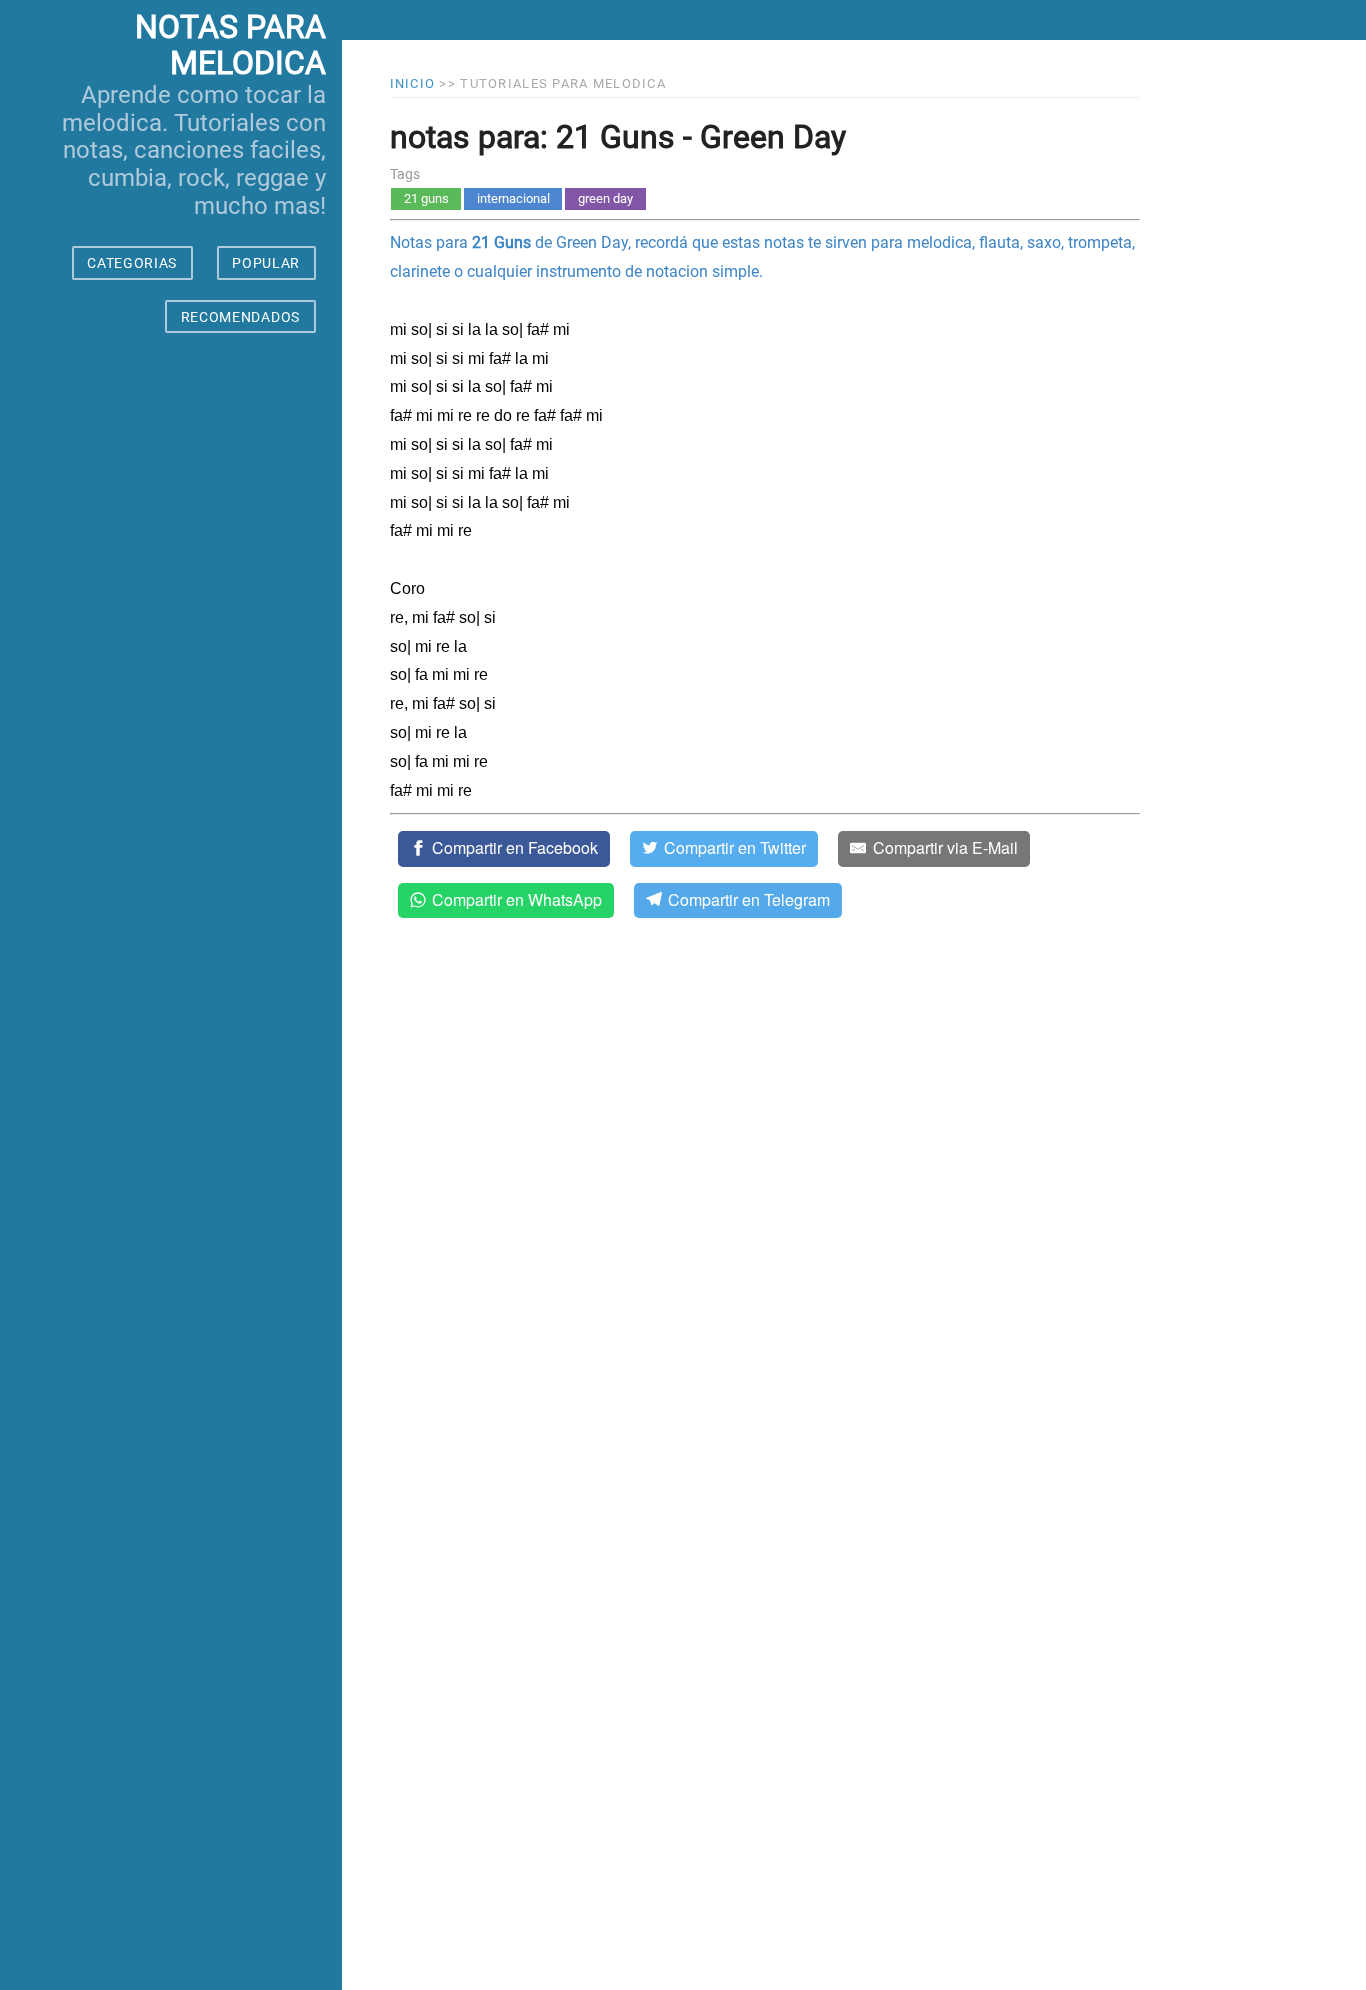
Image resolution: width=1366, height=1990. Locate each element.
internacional (513, 198)
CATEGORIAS (132, 263)
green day (605, 198)
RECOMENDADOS (240, 317)
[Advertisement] (171, 1180)
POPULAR (266, 263)
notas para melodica (230, 45)
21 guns (426, 198)
